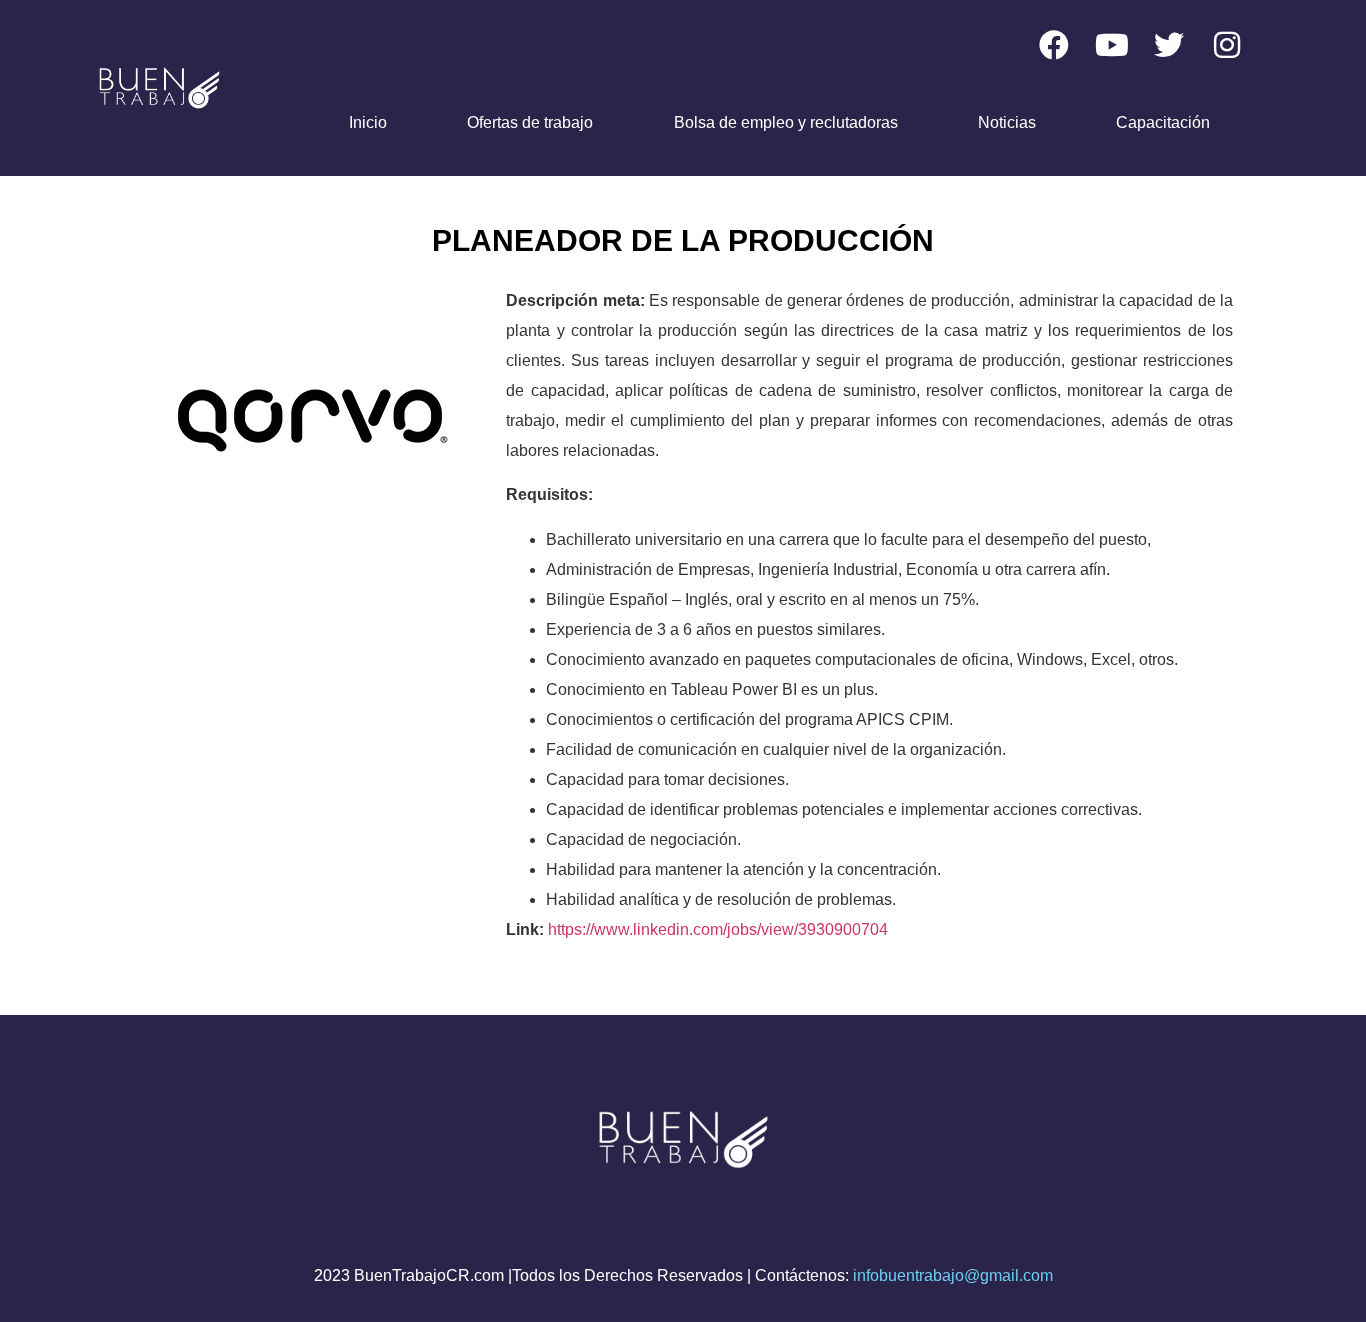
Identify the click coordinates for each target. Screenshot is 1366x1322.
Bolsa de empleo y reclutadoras (786, 122)
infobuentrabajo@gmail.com (953, 1275)
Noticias (1007, 122)
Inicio (368, 122)
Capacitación (1163, 122)
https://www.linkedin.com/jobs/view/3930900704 (718, 929)
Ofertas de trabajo (530, 122)
